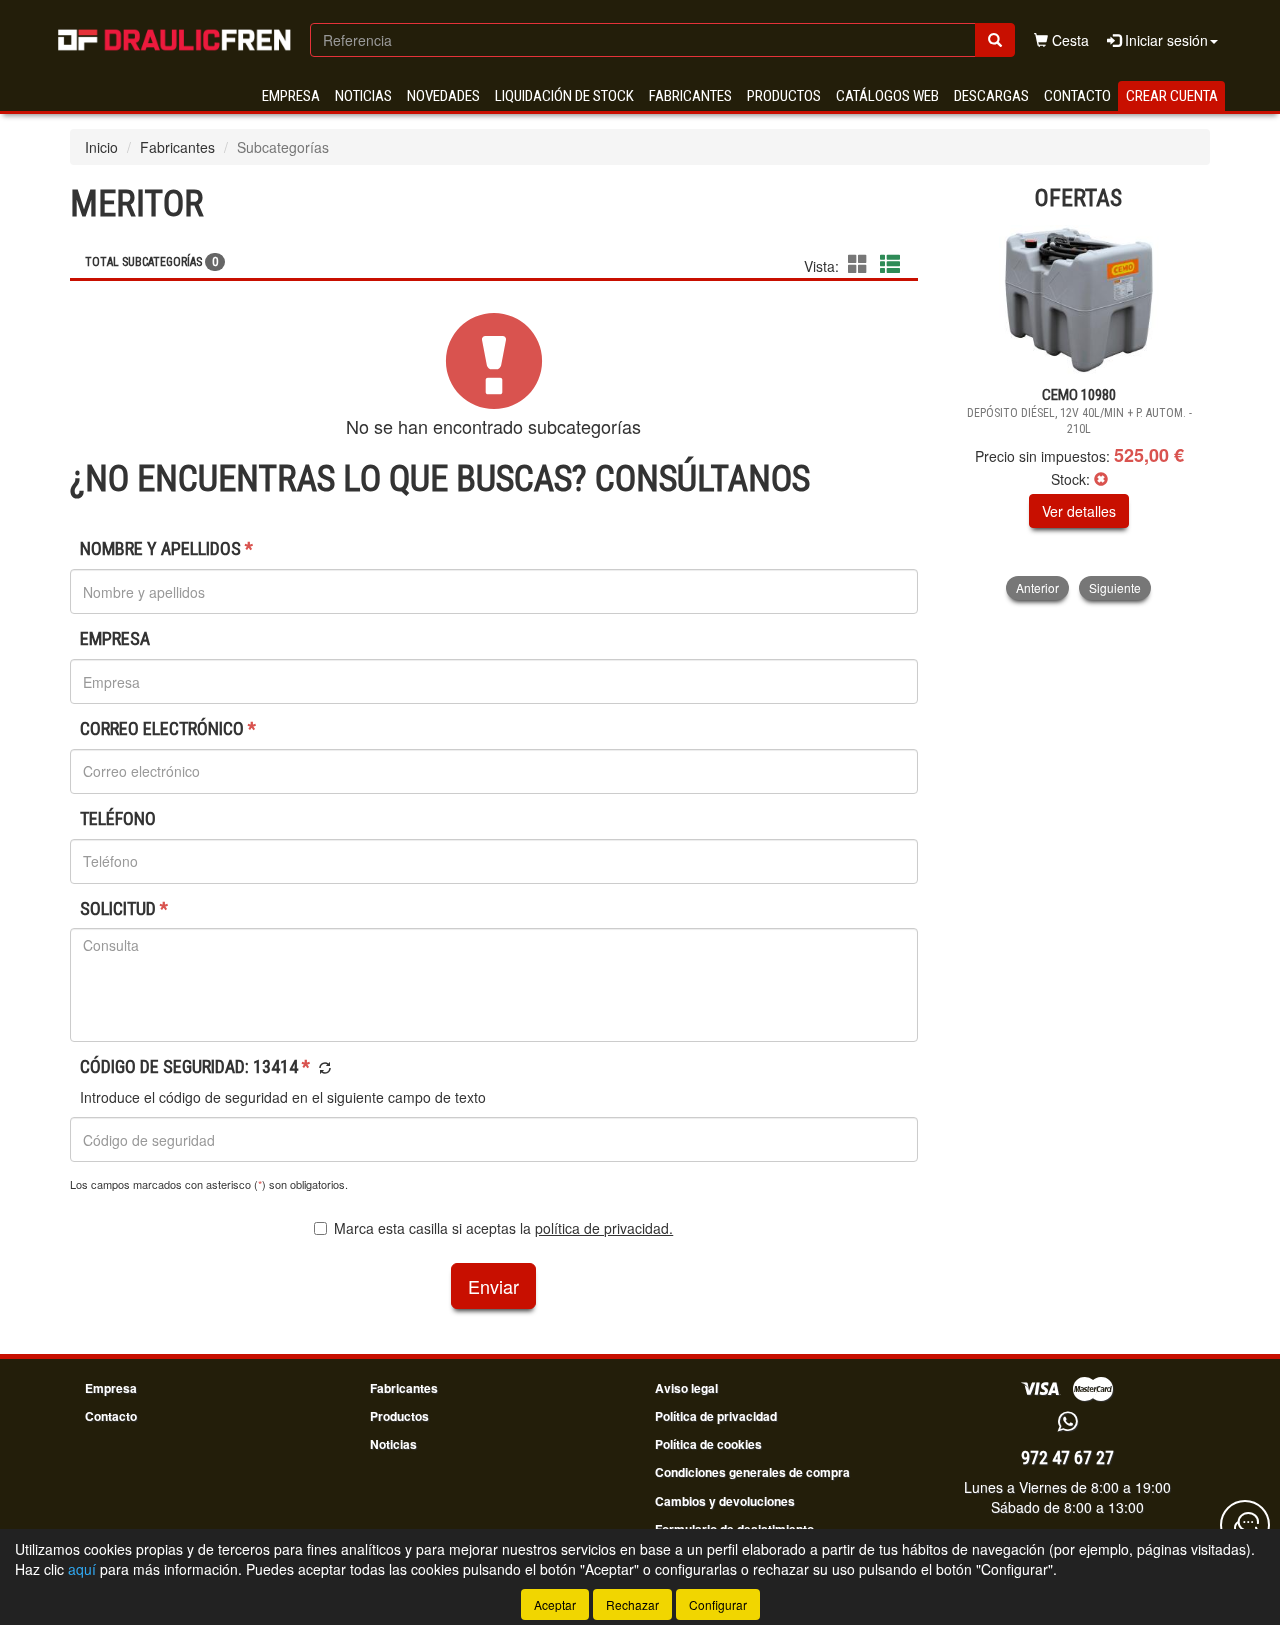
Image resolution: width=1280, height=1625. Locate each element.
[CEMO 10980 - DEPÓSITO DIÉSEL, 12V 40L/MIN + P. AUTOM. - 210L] (1079, 300)
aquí (82, 1569)
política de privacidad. (604, 1228)
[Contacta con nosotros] (1245, 1525)
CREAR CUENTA (1172, 96)
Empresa (291, 96)
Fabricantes (690, 96)
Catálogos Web (887, 96)
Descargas (991, 96)
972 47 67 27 (1067, 1457)
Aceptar (555, 1604)
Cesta (1068, 40)
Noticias (363, 96)
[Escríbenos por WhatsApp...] (1067, 1422)
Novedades (443, 96)
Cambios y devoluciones (725, 1501)
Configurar (718, 1604)
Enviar (493, 1286)
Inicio (101, 147)
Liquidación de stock (564, 96)
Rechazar (632, 1604)
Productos (784, 96)
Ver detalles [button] (1079, 511)
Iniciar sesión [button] (1164, 40)
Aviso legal (686, 1388)
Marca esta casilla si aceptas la (503, 1228)
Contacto (1077, 96)
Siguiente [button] (1115, 587)
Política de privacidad (716, 1416)
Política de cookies (708, 1444)
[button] (861, 263)
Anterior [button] (1037, 587)
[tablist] (1079, 412)
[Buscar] (995, 40)
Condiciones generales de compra (752, 1472)
